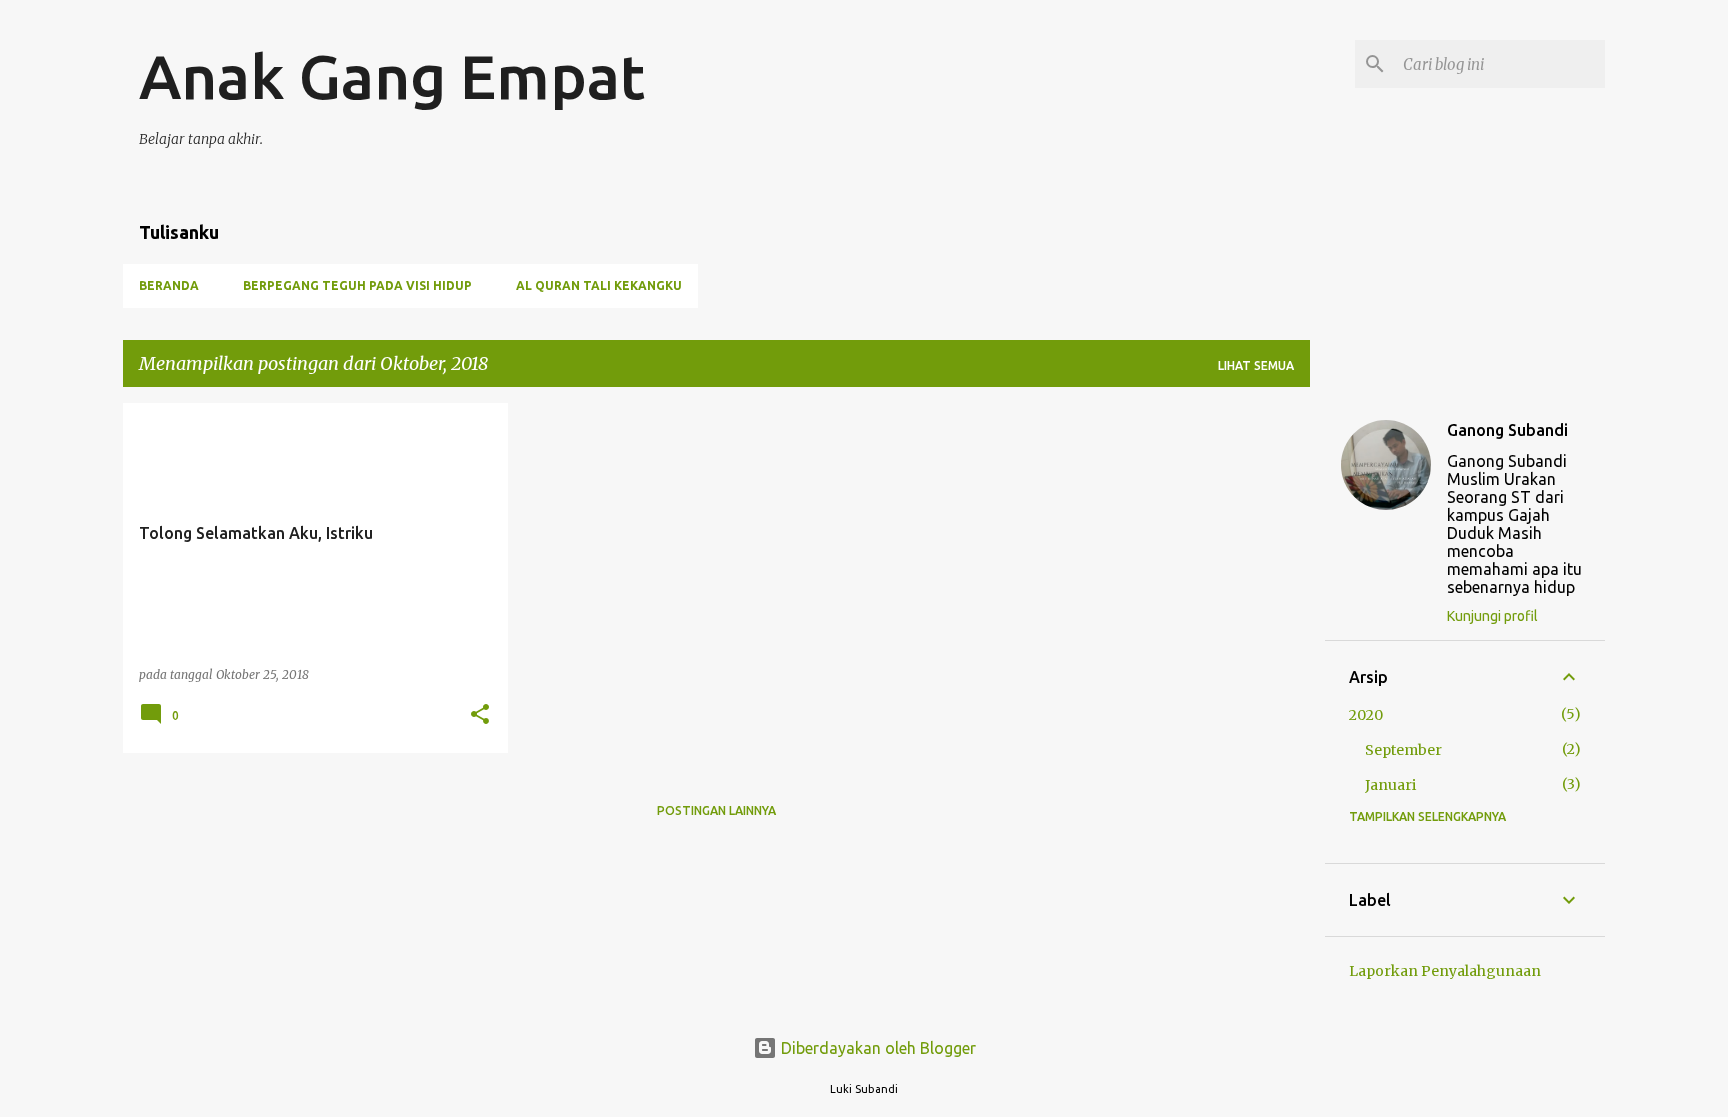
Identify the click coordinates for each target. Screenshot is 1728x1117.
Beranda (169, 285)
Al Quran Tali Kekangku (599, 285)
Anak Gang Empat (392, 76)
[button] (480, 715)
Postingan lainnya (716, 810)
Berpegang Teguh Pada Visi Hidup (357, 285)
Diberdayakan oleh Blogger (876, 1048)
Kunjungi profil (1492, 616)
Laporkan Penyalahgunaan (1445, 971)
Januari (1390, 785)
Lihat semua (1256, 365)
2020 (1366, 715)
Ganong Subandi (1507, 430)
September (1403, 750)
